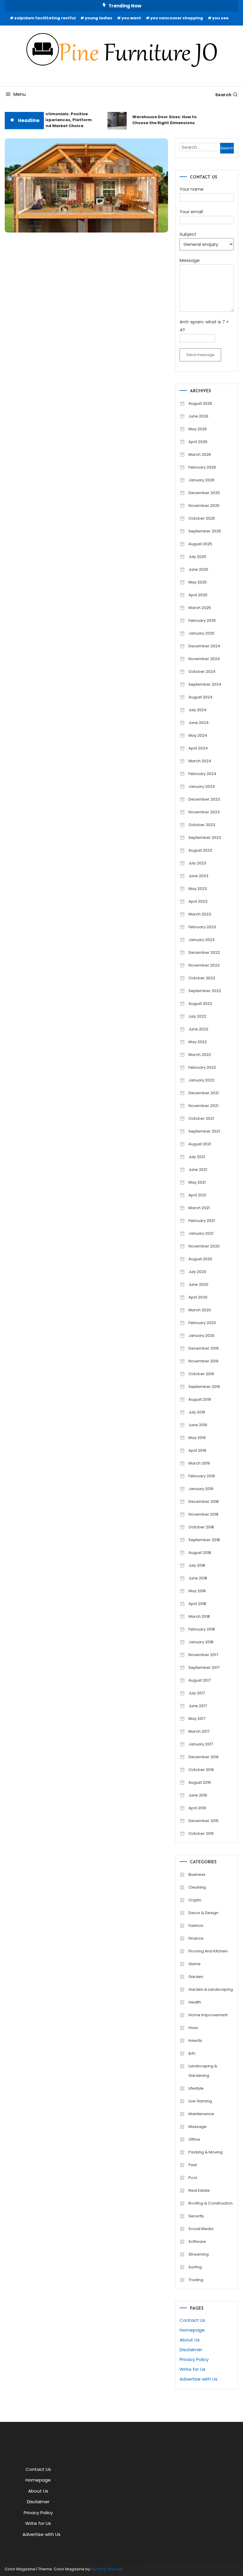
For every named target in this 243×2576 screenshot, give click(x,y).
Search (223, 95)
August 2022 (200, 1004)
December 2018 (204, 1502)
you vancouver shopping (177, 18)
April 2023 (198, 901)
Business (197, 1874)
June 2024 (199, 723)
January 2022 (202, 1080)
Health (195, 2002)
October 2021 (201, 1118)
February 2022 (202, 1067)
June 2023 (198, 876)
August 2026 (200, 403)
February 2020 (202, 1323)
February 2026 (202, 467)
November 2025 (204, 506)
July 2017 (197, 1693)
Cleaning (197, 1887)
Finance (196, 1938)
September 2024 (205, 684)
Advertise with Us (199, 2379)
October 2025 (202, 518)
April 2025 (198, 595)
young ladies (99, 18)
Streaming (199, 2254)
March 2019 (199, 1463)
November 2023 (204, 812)
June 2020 (198, 1284)
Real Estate (199, 2190)
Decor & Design (203, 1913)
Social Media (201, 2229)
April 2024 (198, 748)
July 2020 (197, 1272)
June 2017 (198, 1706)
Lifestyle (196, 2088)
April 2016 (197, 1808)
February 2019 (202, 1476)
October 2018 (201, 1527)
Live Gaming (200, 2101)
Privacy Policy (194, 2359)
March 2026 (200, 454)
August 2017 (200, 1680)
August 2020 (200, 1259)
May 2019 (197, 1438)
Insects (195, 2040)
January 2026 (202, 480)
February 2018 (202, 1629)
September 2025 (205, 531)
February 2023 (202, 927)
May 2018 (197, 1591)
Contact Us (192, 2320)
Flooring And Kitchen (208, 1951)
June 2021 (198, 1170)
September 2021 (204, 1131)
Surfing (195, 2267)
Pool (193, 2178)
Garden (196, 1977)
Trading (196, 2280)
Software (197, 2241)
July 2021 (197, 1157)
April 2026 (198, 442)
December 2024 (204, 646)
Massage (198, 2127)
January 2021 (201, 1233)
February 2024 (202, 774)
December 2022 (204, 952)
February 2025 (202, 620)
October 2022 (202, 978)
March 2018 (199, 1616)
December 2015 (204, 1821)
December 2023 (204, 799)
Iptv (192, 2053)
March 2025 (200, 608)
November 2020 (204, 1246)
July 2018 (197, 1565)
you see (220, 18)
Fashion (196, 1926)
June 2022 (198, 1029)
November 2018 (203, 1514)
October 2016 (201, 1770)
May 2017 (197, 1719)
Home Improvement (208, 2015)
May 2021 (197, 1182)
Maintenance (201, 2114)
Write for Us (192, 2369)
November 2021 (203, 1106)
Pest (193, 2165)
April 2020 (198, 1297)
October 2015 (201, 1833)
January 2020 (202, 1336)
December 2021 (204, 1093)
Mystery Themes (107, 2569)
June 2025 (198, 569)
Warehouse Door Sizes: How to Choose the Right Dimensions (158, 120)
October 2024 (202, 672)
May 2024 (198, 735)
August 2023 (200, 850)
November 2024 (204, 659)
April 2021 (197, 1195)
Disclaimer (191, 2350)
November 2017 (203, 1655)
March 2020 (200, 1310)
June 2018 (198, 1578)
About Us (190, 2340)
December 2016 (204, 1757)
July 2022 (197, 1016)
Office (194, 2139)
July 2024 (198, 710)
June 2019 (198, 1425)
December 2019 (204, 1348)
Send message (200, 355)
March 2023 (200, 914)
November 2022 (204, 965)
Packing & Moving (206, 2152)
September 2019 (204, 1387)
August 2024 (200, 697)
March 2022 (200, 1055)
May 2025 (198, 582)
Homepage (192, 2330)
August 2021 (200, 1144)
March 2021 (199, 1208)
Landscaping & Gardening (203, 2071)
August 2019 (200, 1399)
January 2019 (201, 1489)
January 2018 (201, 1642)
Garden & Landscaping (211, 1989)
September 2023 (205, 838)
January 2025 (202, 633)
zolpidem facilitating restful (45, 18)
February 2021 (202, 1221)
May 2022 (198, 1042)
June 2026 (198, 416)
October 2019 (201, 1374)
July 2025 (197, 557)
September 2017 (204, 1667)
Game (195, 1964)
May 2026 (198, 429)
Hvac (193, 2028)
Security (196, 2216)
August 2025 (200, 544)
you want (131, 18)
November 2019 (203, 1361)
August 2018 (200, 1553)
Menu (20, 94)
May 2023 (198, 889)
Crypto (195, 1900)
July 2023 (197, 863)
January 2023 (202, 940)
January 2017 (201, 1744)
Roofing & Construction (211, 2203)
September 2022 (205, 991)
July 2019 (197, 1412)
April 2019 (197, 1450)
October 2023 (202, 825)
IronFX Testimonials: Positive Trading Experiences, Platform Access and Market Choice (52, 120)
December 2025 (204, 493)
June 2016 (198, 1795)
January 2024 (202, 786)
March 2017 (199, 1731)
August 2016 (200, 1782)
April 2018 (197, 1604)
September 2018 (204, 1540)
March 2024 (200, 761)
